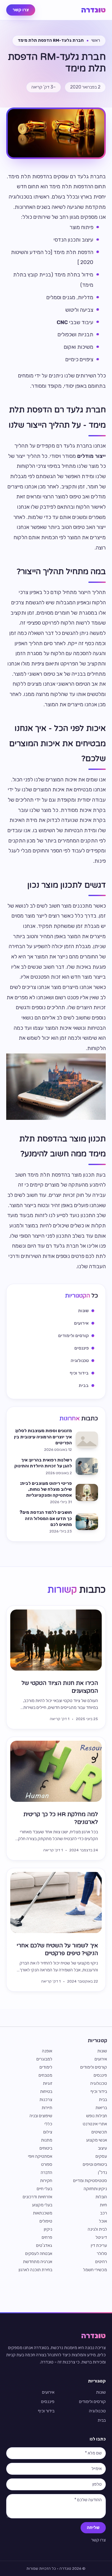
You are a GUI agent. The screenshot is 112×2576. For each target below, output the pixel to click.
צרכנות (46, 2100)
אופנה (47, 2051)
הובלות (101, 2197)
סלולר (102, 2254)
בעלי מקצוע (42, 2205)
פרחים (47, 2237)
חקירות (46, 2181)
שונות (102, 2051)
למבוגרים (44, 2059)
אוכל (103, 2221)
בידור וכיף (99, 2092)
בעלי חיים (44, 2189)
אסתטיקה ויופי (40, 2156)
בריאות (101, 2108)
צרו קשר (21, 10)
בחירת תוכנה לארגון (35, 2270)
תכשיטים (99, 2132)
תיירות (47, 2108)
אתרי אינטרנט (95, 2124)
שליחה (93, 2528)
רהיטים (101, 2262)
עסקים (101, 2156)
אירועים (101, 2059)
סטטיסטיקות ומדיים (90, 2181)
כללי (48, 2124)
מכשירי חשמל (95, 2270)
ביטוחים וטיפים (95, 2164)
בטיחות (46, 2092)
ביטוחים (46, 2148)
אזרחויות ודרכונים (37, 2197)
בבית (103, 2100)
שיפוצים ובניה (41, 2116)
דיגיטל (101, 2237)
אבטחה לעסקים (39, 2254)
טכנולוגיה (99, 2083)
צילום (48, 2132)
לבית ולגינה (97, 2229)
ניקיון (48, 2229)
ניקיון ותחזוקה (95, 2189)
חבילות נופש (97, 2116)
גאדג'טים (44, 2245)
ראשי (96, 40)
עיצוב (103, 2148)
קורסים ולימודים (94, 2067)
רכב (104, 2213)
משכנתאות (43, 2213)
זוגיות (48, 2083)
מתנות (47, 2140)
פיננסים (100, 2075)
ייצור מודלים (91, 456)
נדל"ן (103, 2173)
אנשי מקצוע (97, 2140)
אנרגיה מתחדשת (38, 2262)
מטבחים (45, 2075)
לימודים (46, 2067)
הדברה (47, 2173)
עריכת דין (99, 2245)
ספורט (47, 2164)
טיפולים (46, 2221)
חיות (103, 2205)
